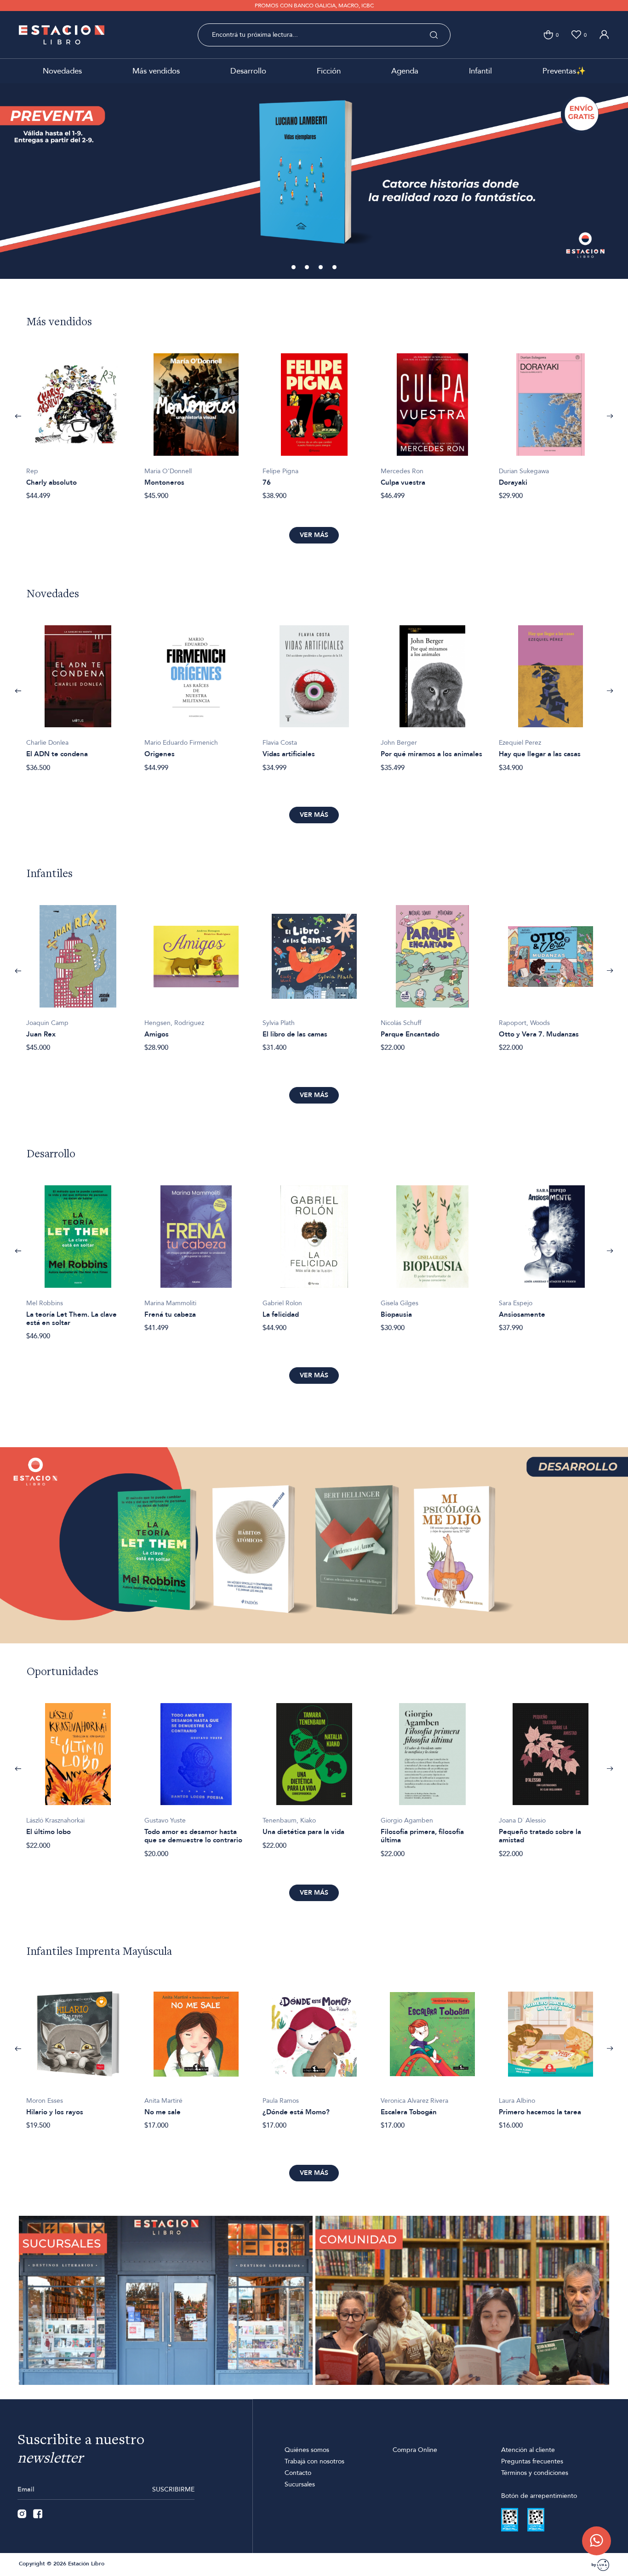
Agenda (405, 71)
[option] (314, 181)
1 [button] (294, 268)
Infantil (480, 71)
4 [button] (335, 268)
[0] (548, 35)
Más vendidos (156, 71)
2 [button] (308, 268)
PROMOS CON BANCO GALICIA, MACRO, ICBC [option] (314, 6)
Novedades (62, 71)
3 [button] (321, 268)
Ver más (314, 535)
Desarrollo (248, 71)
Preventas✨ (564, 71)
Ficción (329, 71)
